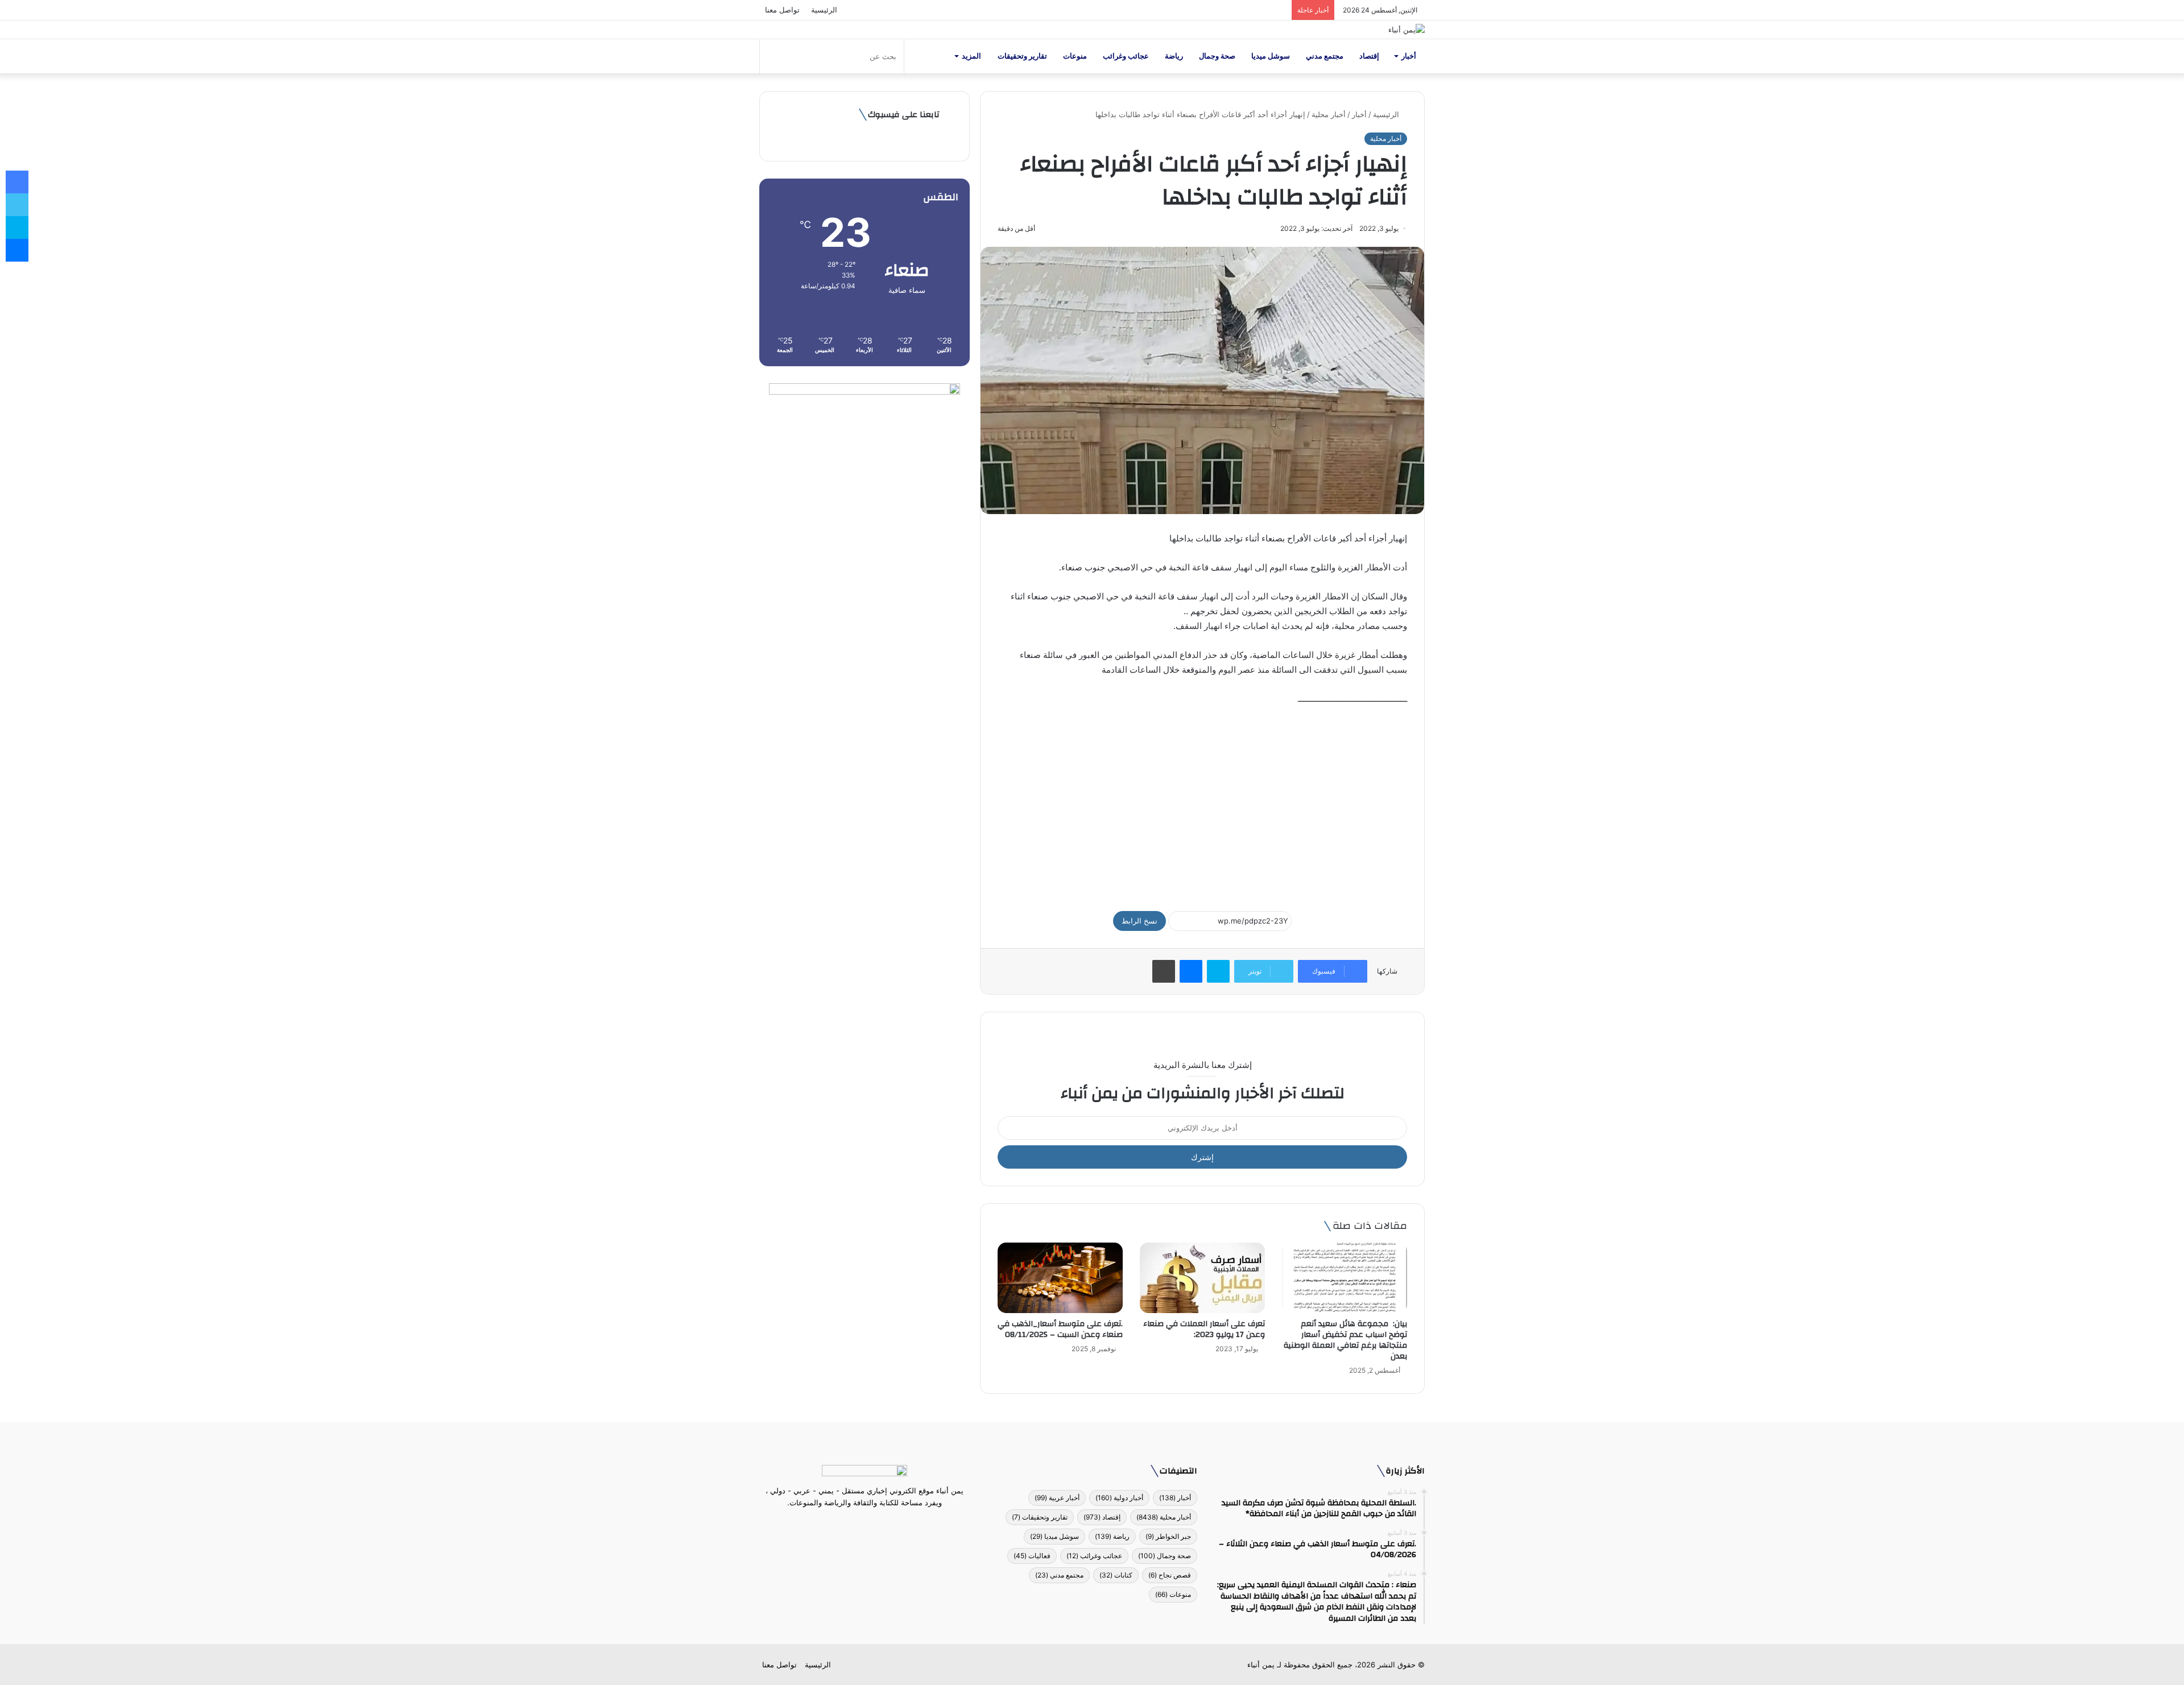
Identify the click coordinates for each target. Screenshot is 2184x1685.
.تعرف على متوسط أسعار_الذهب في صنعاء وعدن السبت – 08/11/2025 (1060, 1329)
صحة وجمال (1217, 56)
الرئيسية (824, 10)
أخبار (1409, 56)
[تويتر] (871, 1524)
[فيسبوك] (885, 1524)
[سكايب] (1218, 971)
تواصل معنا (782, 10)
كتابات (1116, 1575)
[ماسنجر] (1191, 971)
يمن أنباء (1261, 1665)
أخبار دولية (1119, 1498)
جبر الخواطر (1168, 1536)
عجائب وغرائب (1126, 56)
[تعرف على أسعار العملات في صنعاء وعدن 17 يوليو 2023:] (1202, 1278)
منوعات (1075, 56)
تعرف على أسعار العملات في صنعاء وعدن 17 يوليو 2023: (1204, 1329)
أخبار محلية (1329, 114)
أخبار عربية (1057, 1498)
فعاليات (1032, 1556)
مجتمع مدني (1325, 56)
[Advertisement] (1202, 803)
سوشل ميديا (1271, 56)
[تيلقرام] (858, 1524)
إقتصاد (1369, 56)
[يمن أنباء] (1407, 30)
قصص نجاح (1170, 1575)
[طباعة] (1164, 971)
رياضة (1174, 56)
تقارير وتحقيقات (1022, 56)
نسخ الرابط (1139, 921)
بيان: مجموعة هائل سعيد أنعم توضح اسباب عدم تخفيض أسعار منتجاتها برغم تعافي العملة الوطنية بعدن (1345, 1340)
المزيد (971, 56)
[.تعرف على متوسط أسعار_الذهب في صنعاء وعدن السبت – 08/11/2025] (1060, 1278)
